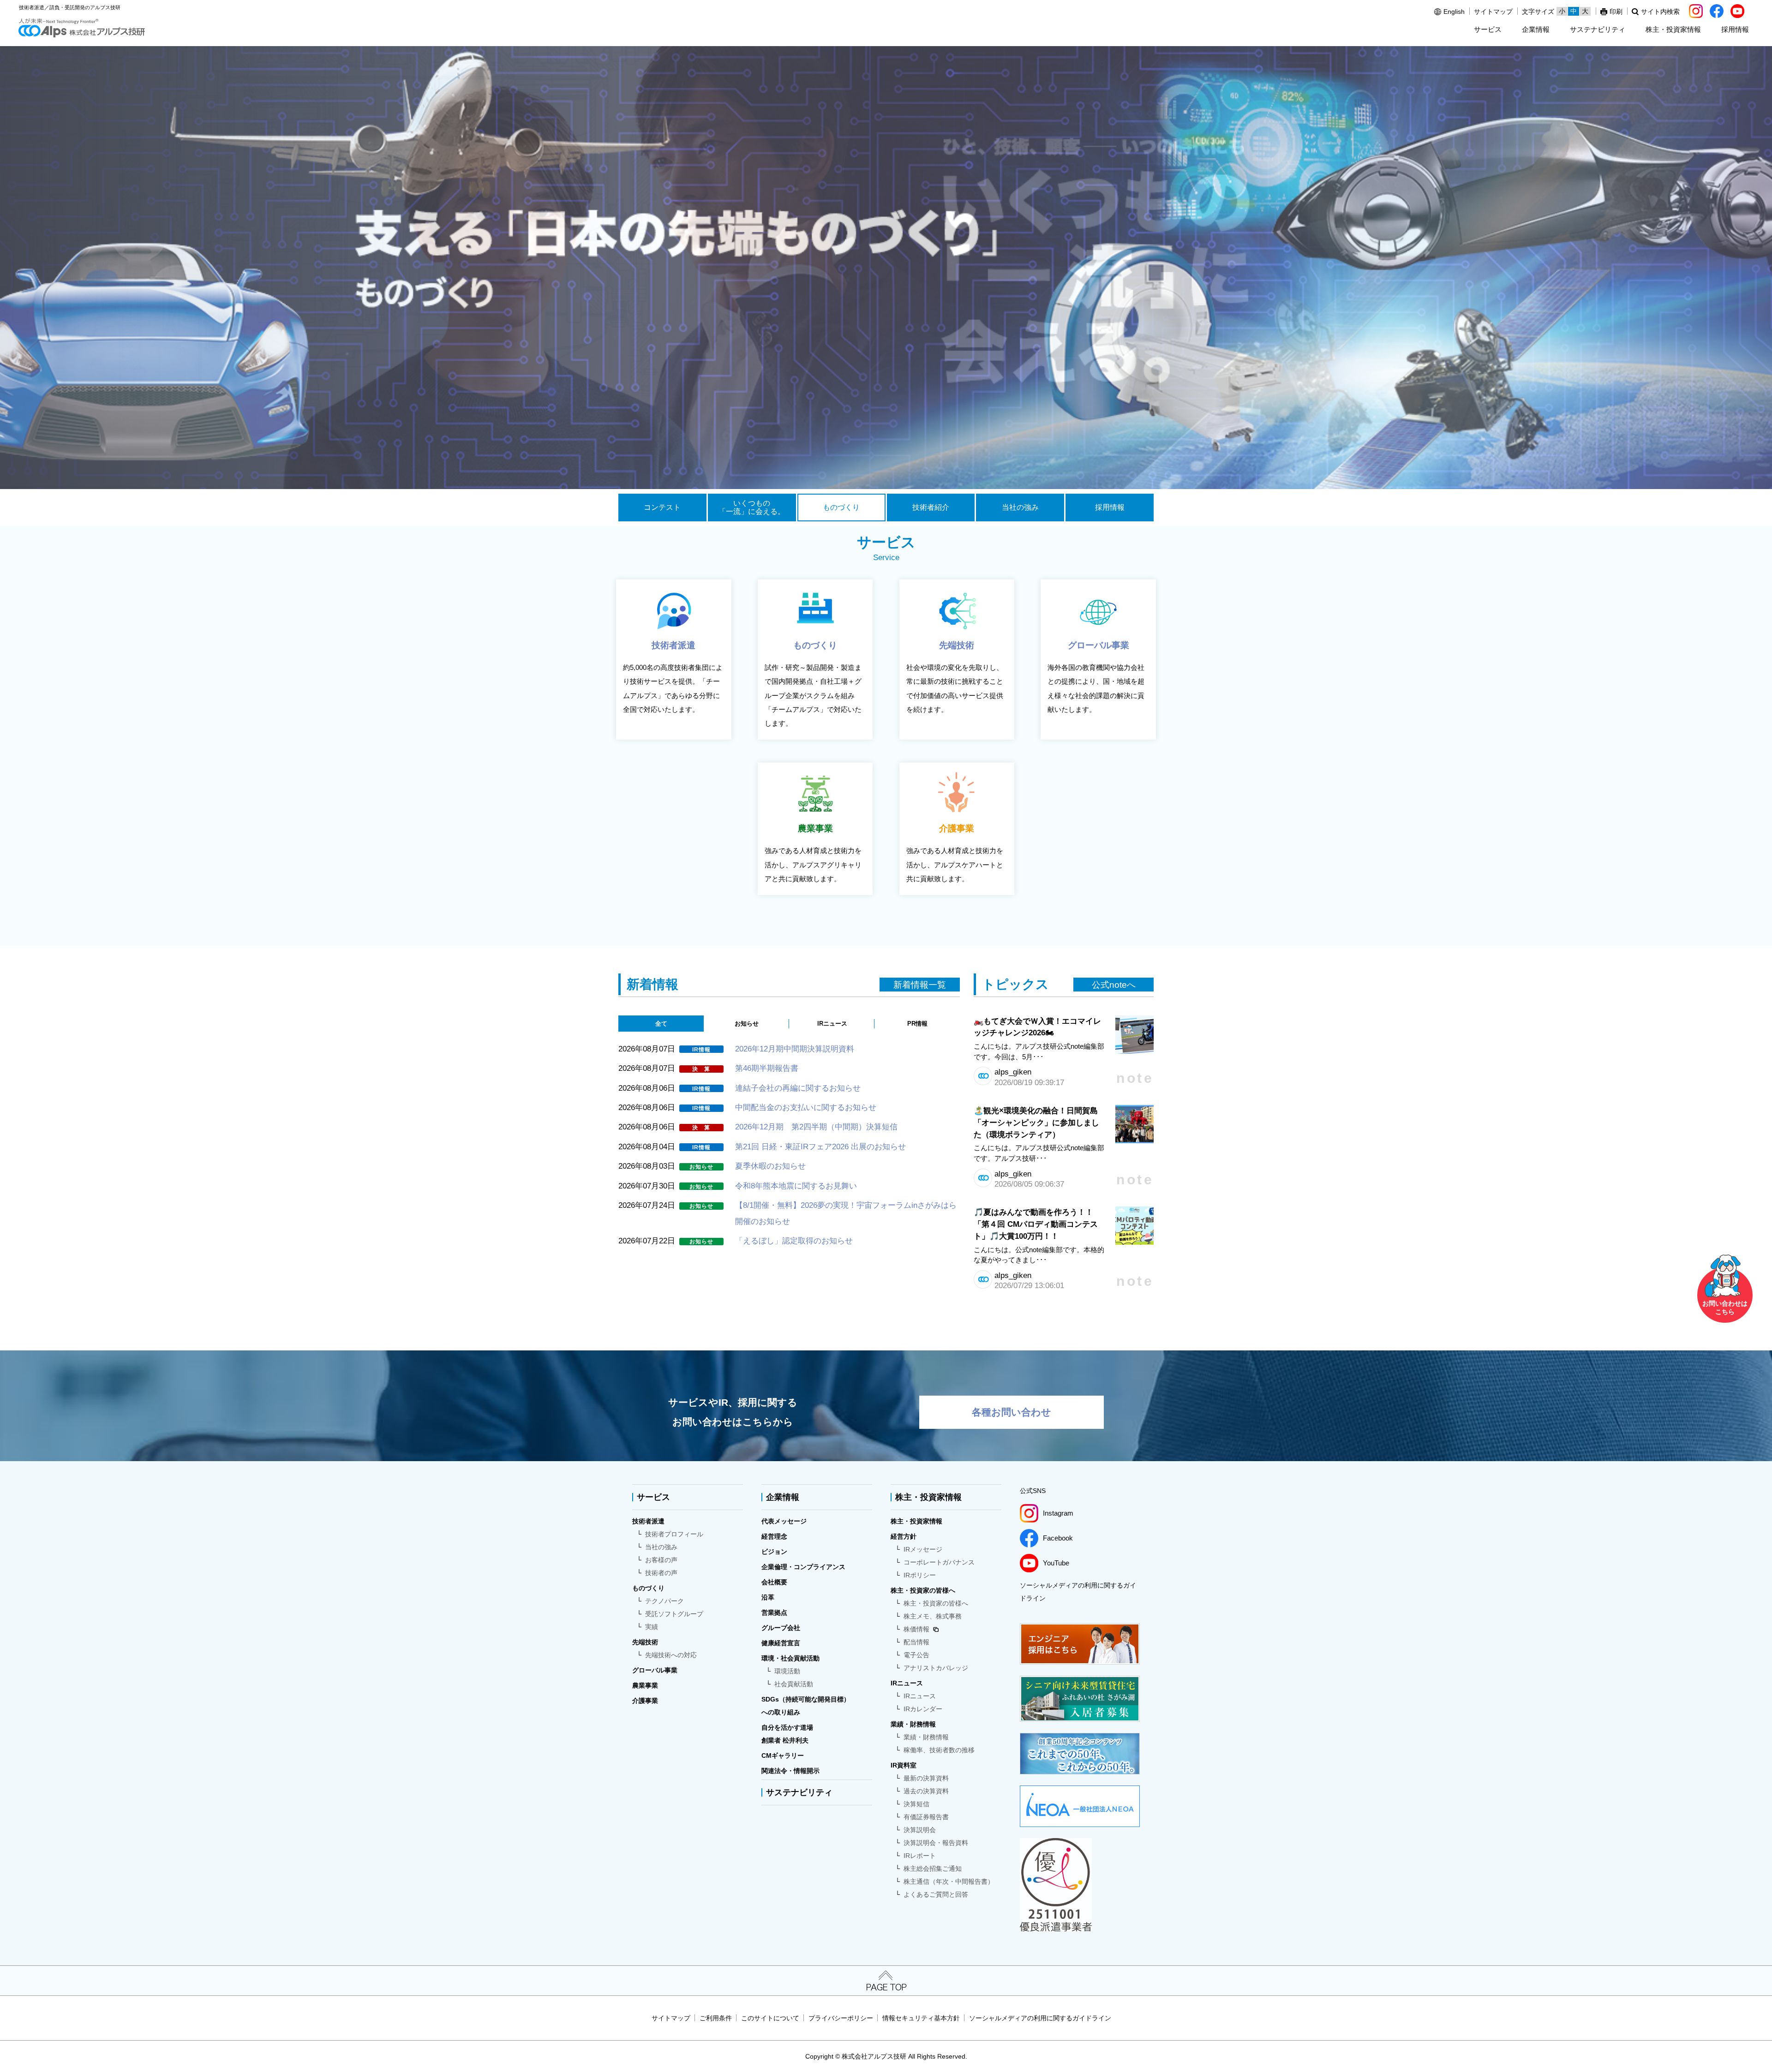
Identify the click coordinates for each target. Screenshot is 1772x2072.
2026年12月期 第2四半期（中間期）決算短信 (816, 1127)
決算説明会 (920, 1830)
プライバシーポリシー (841, 2018)
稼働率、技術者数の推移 (939, 1750)
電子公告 (916, 1655)
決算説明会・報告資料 (936, 1843)
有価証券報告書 (926, 1817)
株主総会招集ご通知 (933, 1869)
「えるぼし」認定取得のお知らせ (794, 1241)
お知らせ (747, 1024)
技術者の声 (661, 1573)
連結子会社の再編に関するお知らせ (798, 1088)
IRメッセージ (923, 1549)
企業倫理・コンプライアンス (803, 1567)
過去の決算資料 (926, 1791)
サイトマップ (1493, 12)
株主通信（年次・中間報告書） (949, 1881)
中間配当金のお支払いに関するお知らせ (806, 1107)
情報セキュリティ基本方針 (921, 2018)
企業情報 (1536, 29)
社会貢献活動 (794, 1684)
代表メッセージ (784, 1521)
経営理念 (774, 1536)
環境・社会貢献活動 (790, 1658)
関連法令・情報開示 (790, 1771)
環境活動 (787, 1671)
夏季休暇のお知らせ (770, 1166)
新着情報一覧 (920, 985)
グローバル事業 (655, 1670)
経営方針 (904, 1536)
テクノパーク (664, 1601)
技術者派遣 (648, 1521)
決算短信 (916, 1804)
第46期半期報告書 (767, 1068)
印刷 (1616, 12)
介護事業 (645, 1701)
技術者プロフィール (674, 1534)
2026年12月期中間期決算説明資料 (795, 1049)
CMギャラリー (783, 1756)
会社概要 (774, 1582)
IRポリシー (920, 1575)
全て (661, 1024)
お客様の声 (661, 1560)
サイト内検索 (1660, 12)
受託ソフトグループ (674, 1614)
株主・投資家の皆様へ (923, 1590)
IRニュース (832, 1024)
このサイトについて (770, 2018)
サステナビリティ (1598, 29)
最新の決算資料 (926, 1778)
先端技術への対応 (671, 1655)
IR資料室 (904, 1765)
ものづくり (648, 1588)
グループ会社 (781, 1628)
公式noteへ (1114, 985)
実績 (652, 1627)
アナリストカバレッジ (936, 1668)
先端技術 (645, 1642)
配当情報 (916, 1642)
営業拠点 (774, 1612)
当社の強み (661, 1547)
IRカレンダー (923, 1709)
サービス (1488, 29)
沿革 (768, 1597)
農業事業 (645, 1685)
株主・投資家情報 (1673, 29)
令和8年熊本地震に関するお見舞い (796, 1186)
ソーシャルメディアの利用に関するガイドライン (1078, 1592)
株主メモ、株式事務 (933, 1616)
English (1454, 12)
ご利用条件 (716, 2018)
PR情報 (917, 1024)
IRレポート (920, 1856)
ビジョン (774, 1552)
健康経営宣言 (781, 1643)
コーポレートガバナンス (939, 1562)
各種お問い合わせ (1012, 1412)
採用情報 (1735, 29)
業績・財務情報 (913, 1724)
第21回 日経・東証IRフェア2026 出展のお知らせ (820, 1146)
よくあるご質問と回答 (936, 1894)
